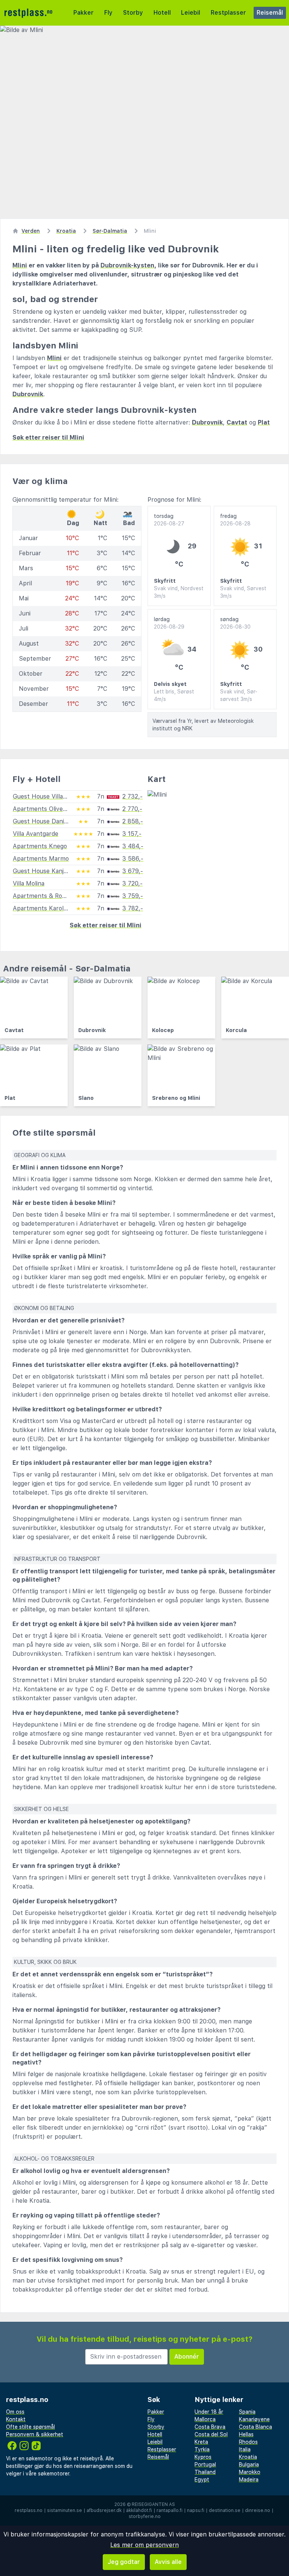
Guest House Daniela (42, 821)
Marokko (250, 2472)
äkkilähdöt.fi (139, 2510)
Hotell (162, 13)
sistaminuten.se (65, 2510)
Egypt (202, 2480)
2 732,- (132, 796)
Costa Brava (210, 2427)
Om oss (15, 2412)
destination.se (225, 2510)
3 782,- (133, 908)
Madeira (249, 2480)
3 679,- (133, 871)
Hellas (246, 2434)
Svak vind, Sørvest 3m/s (243, 592)
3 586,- (133, 859)
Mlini (20, 265)
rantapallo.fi (170, 2510)
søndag (235, 623)
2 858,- (133, 821)
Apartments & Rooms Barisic (53, 896)
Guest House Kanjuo (42, 871)
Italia (245, 2449)
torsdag (169, 520)
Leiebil (191, 13)
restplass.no (29, 2510)
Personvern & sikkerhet (35, 2434)
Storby (133, 13)
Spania (247, 2412)
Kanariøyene (254, 2419)
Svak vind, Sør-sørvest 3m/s (239, 695)
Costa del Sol (211, 2434)
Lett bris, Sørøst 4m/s (174, 695)
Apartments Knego (40, 846)
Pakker (84, 13)
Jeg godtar (124, 2562)
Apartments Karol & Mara (49, 908)
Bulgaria (249, 2465)
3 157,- (132, 834)
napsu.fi (196, 2510)
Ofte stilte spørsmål (30, 2427)
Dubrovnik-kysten (127, 265)
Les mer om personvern (144, 2545)
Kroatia (248, 2457)
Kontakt (16, 2419)
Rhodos (248, 2442)
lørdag (169, 623)
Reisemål (270, 13)
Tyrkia (202, 2449)
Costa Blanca (256, 2427)
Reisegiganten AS (153, 2504)
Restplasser (228, 13)
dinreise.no (258, 2510)
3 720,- (132, 883)
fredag (235, 520)
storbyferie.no (145, 2516)
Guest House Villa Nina (45, 796)
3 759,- (133, 896)
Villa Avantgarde (36, 834)
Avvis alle (168, 2562)
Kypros (203, 2457)
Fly (108, 13)
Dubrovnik (28, 394)
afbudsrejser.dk (104, 2510)
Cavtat (237, 422)
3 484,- (133, 846)
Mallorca (205, 2419)
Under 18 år (209, 2412)
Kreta (201, 2442)
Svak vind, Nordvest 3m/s (179, 592)
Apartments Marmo (41, 859)
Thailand (205, 2472)
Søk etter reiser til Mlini (48, 437)
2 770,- (132, 809)
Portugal (205, 2465)
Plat (264, 422)
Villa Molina (29, 883)
